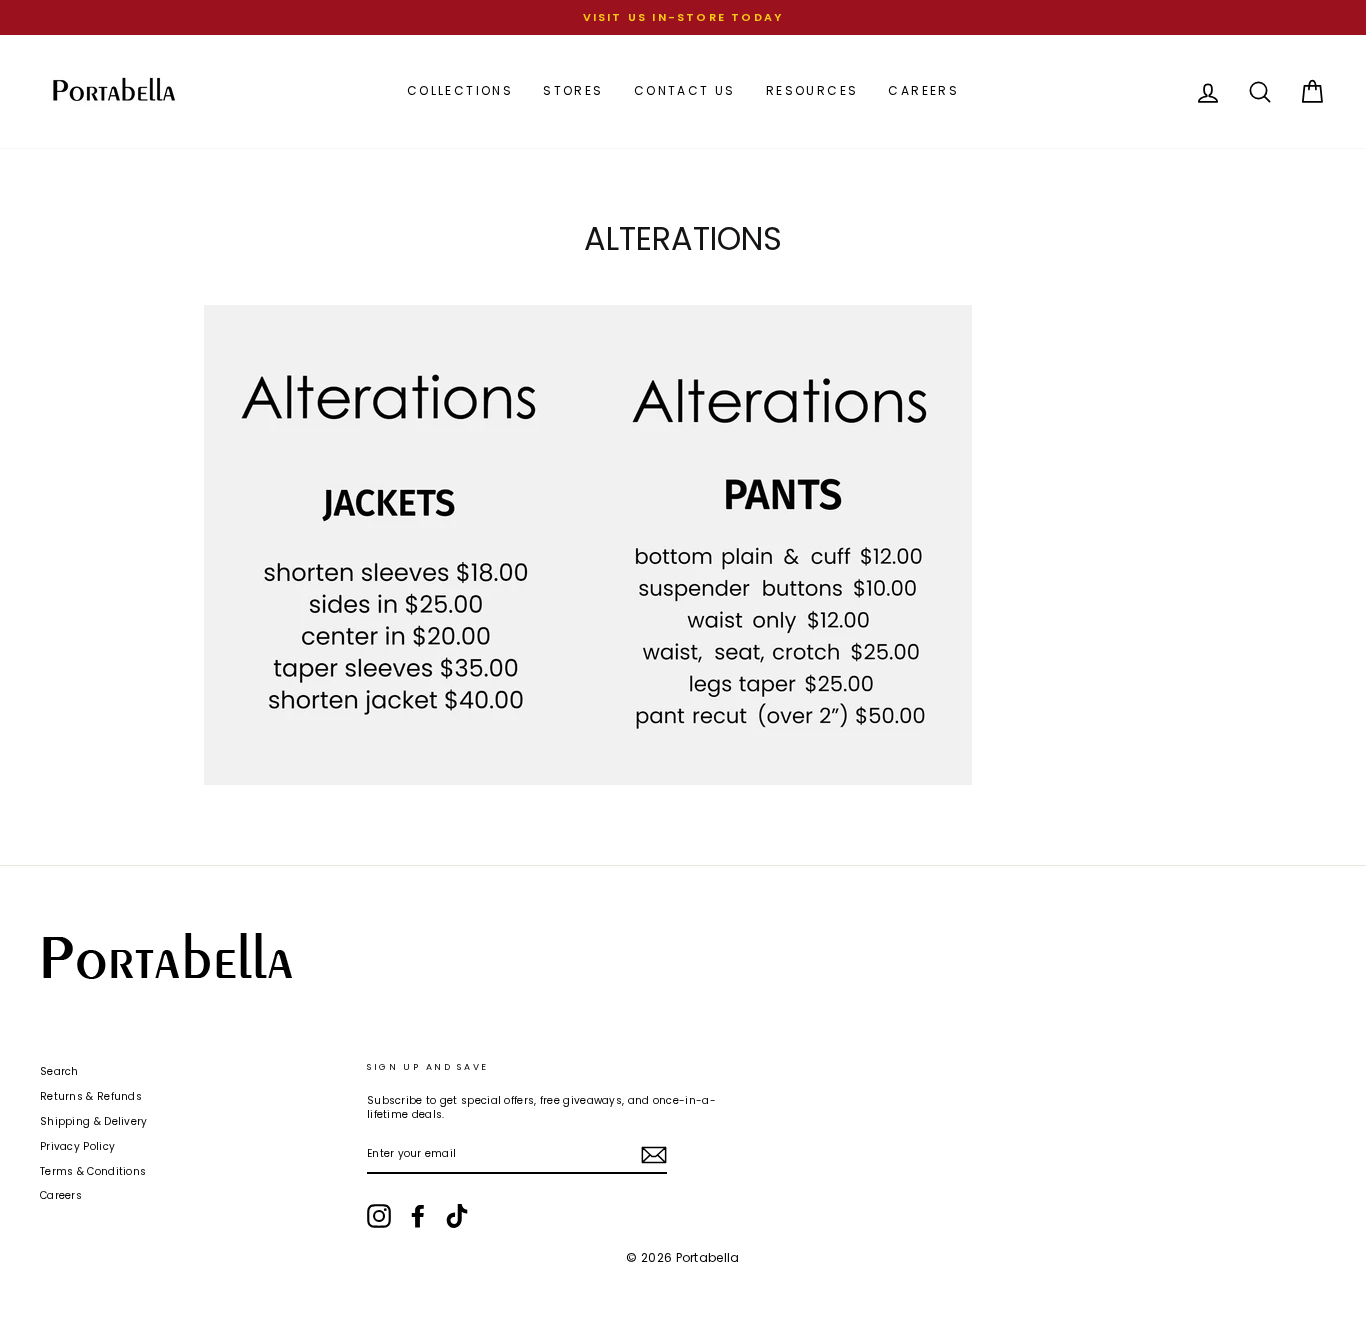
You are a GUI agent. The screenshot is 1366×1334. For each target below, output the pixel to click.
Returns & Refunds (91, 1096)
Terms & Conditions (93, 1171)
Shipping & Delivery (94, 1121)
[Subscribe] (654, 1155)
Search (59, 1071)
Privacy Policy (77, 1146)
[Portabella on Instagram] (379, 1216)
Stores (573, 90)
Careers (923, 90)
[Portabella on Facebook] (418, 1216)
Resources (812, 90)
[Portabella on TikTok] (457, 1216)
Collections (460, 90)
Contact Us (685, 90)
